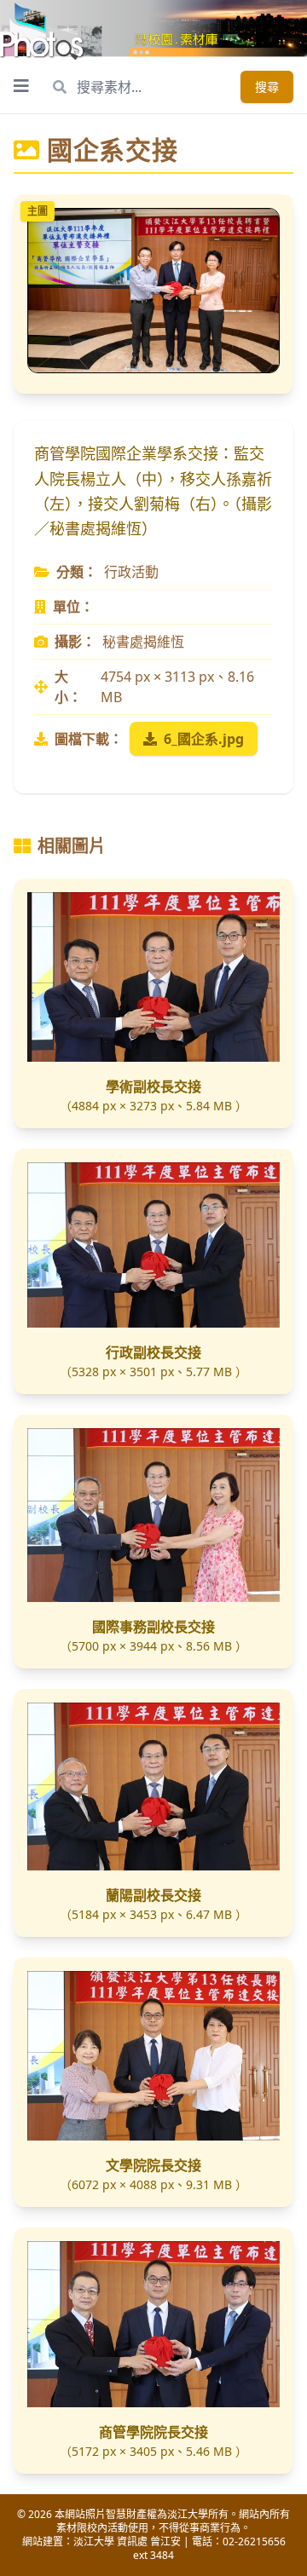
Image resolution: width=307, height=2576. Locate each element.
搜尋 (267, 86)
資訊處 (132, 2541)
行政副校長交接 (153, 1352)
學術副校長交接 (153, 1086)
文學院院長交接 (153, 2165)
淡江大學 (94, 2541)
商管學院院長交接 (153, 2432)
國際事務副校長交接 (153, 1627)
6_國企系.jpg (204, 739)
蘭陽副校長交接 (153, 1895)
